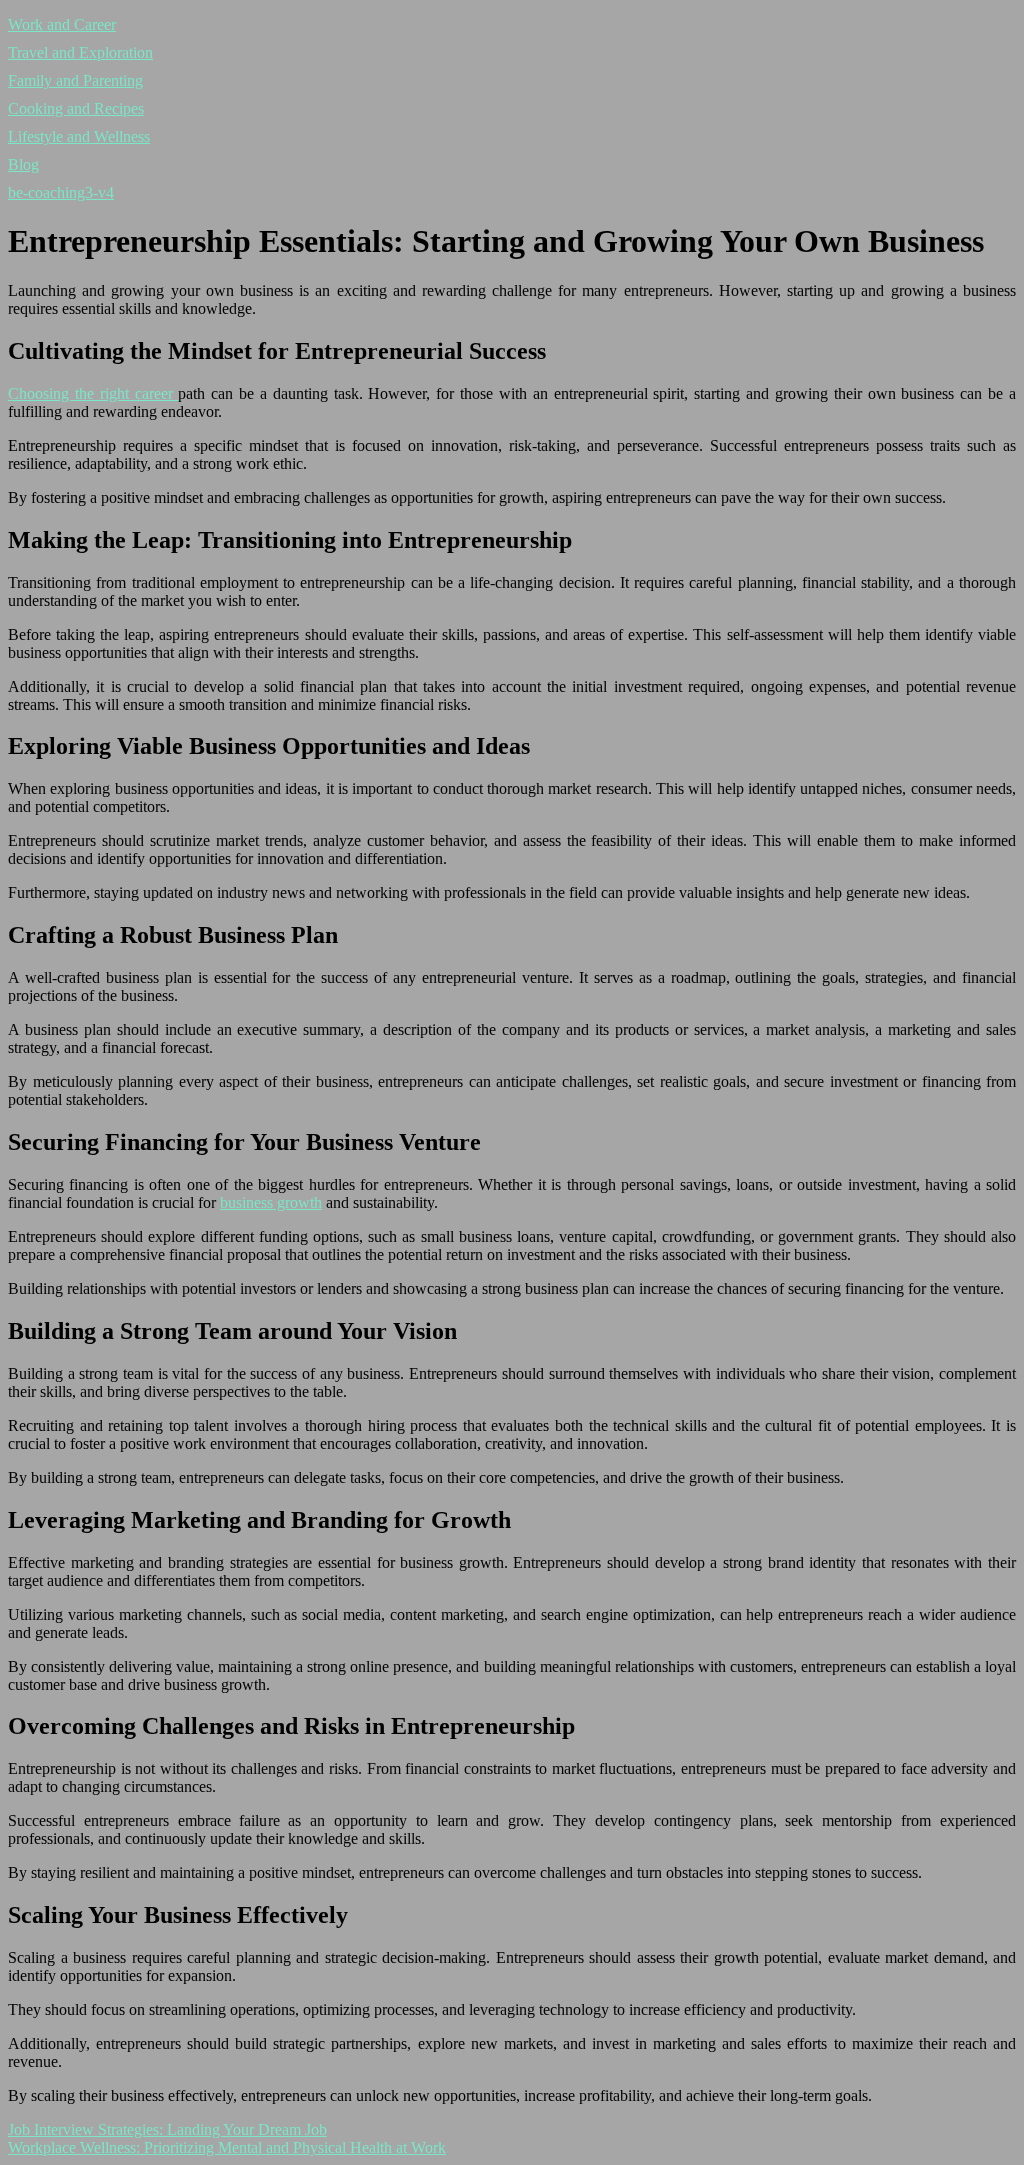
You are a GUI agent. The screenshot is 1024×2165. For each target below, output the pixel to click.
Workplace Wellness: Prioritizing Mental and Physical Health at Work (227, 2147)
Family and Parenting (75, 80)
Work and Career (62, 24)
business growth (271, 1202)
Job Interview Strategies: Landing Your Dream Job (167, 2129)
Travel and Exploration (80, 52)
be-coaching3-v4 (61, 192)
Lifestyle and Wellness (79, 136)
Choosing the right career (93, 393)
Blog (23, 164)
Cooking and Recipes (76, 108)
